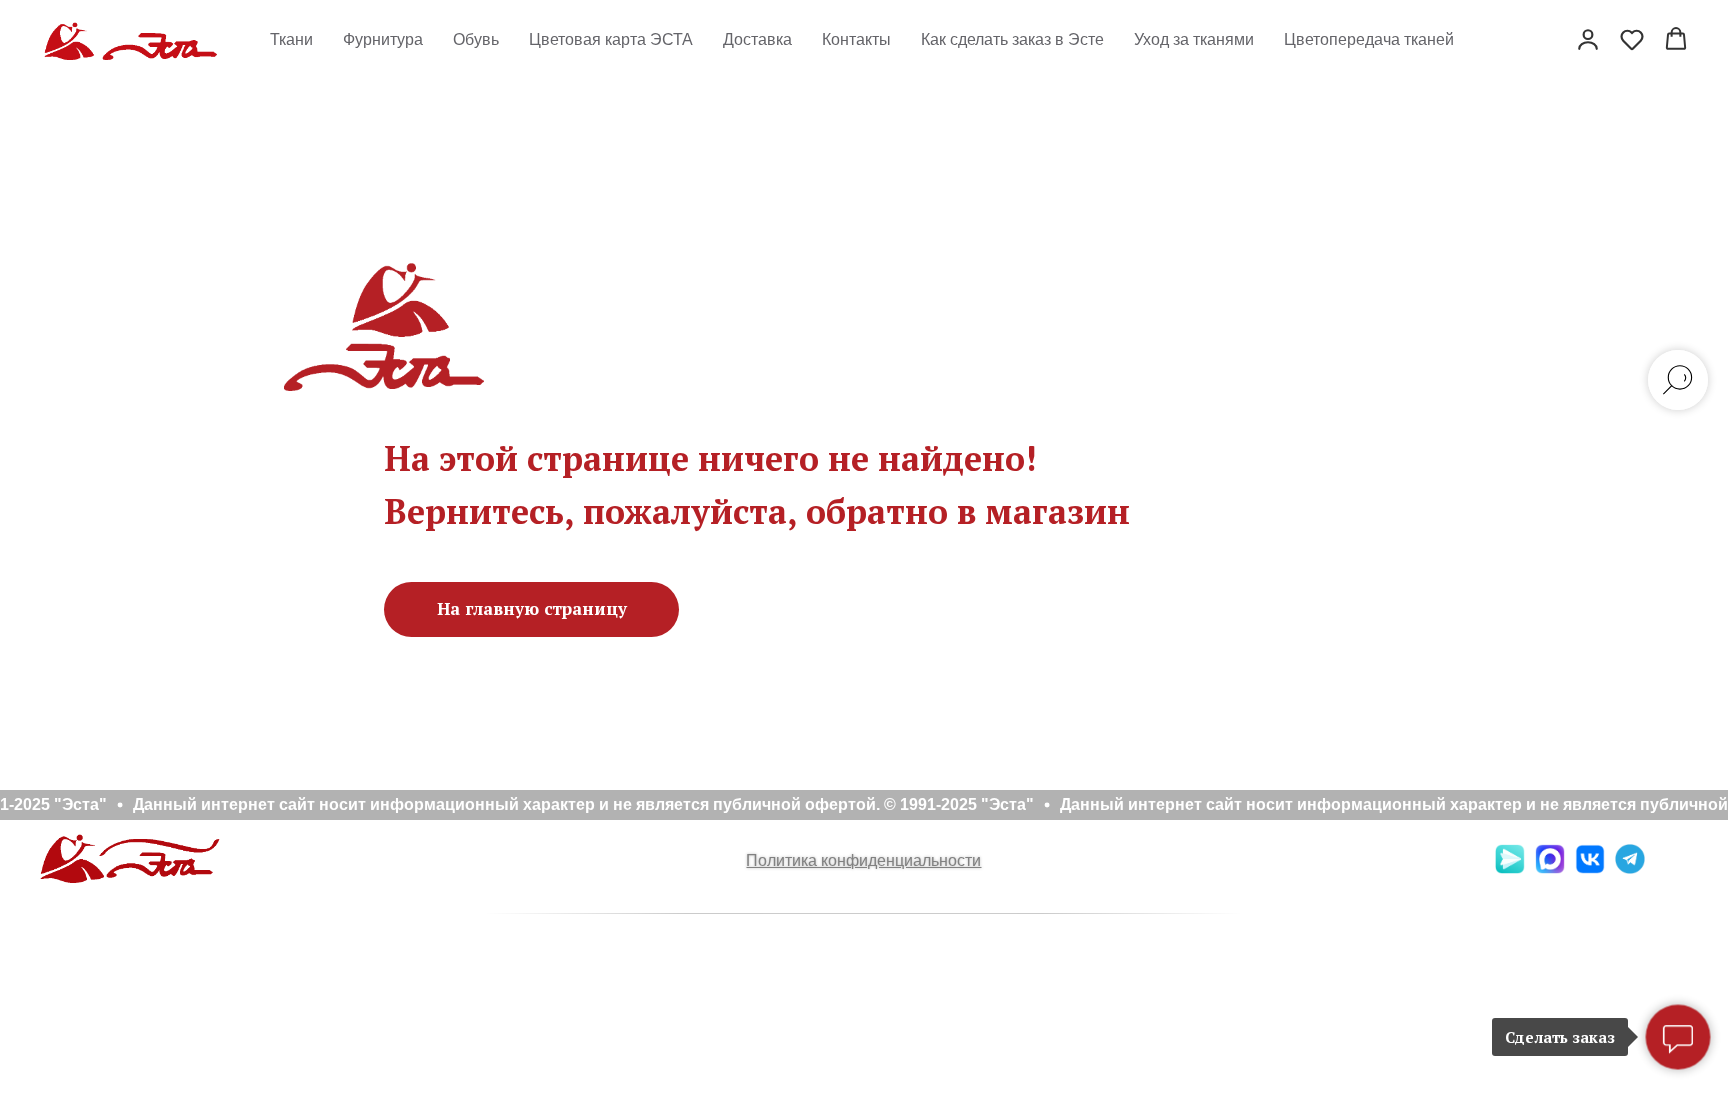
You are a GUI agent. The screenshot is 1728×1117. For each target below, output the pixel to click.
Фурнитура (383, 39)
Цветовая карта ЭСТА (611, 39)
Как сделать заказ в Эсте (1012, 39)
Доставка (757, 39)
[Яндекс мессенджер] (1510, 868)
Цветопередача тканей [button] (1369, 39)
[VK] (1590, 868)
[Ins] (1670, 868)
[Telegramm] (1630, 868)
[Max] (1550, 868)
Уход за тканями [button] (1194, 39)
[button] (1588, 39)
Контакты (856, 39)
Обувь (476, 39)
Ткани (291, 39)
